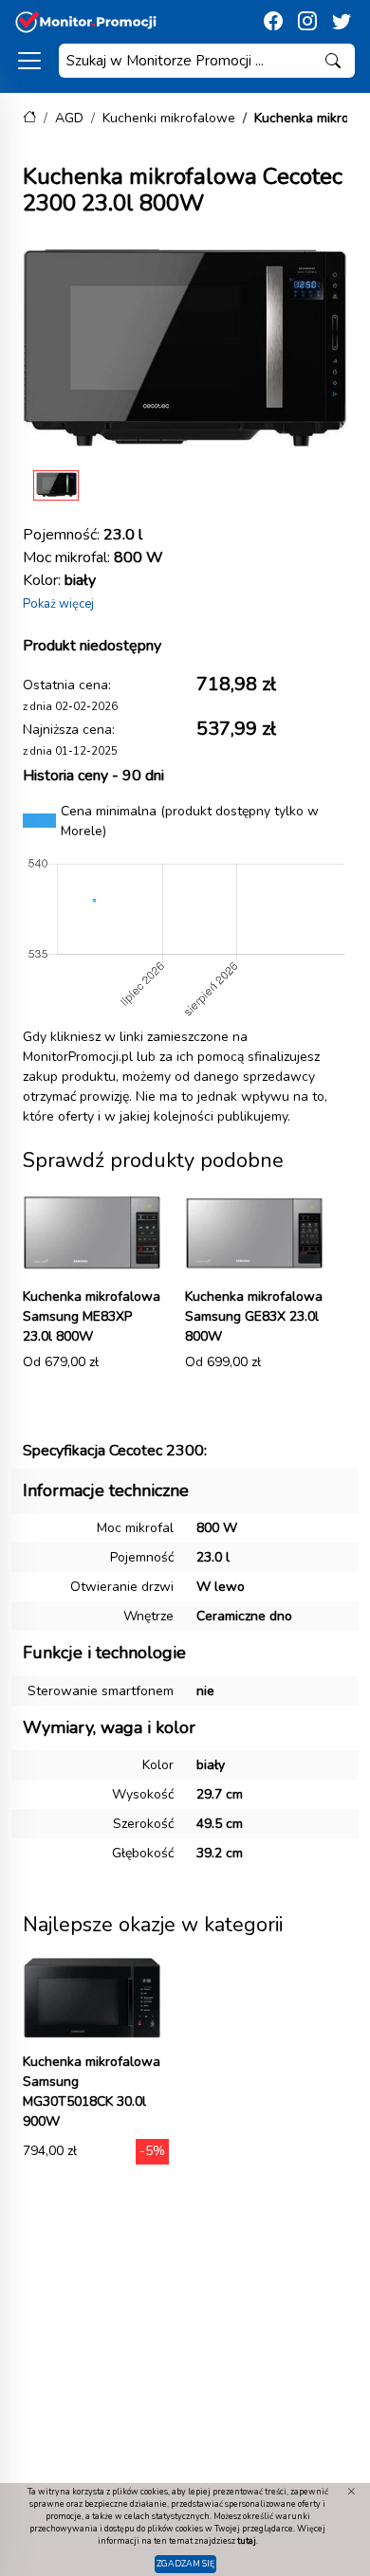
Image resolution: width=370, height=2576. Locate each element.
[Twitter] (342, 22)
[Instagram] (307, 22)
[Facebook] (273, 22)
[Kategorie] (29, 61)
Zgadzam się (185, 2564)
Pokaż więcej (58, 604)
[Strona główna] (29, 118)
